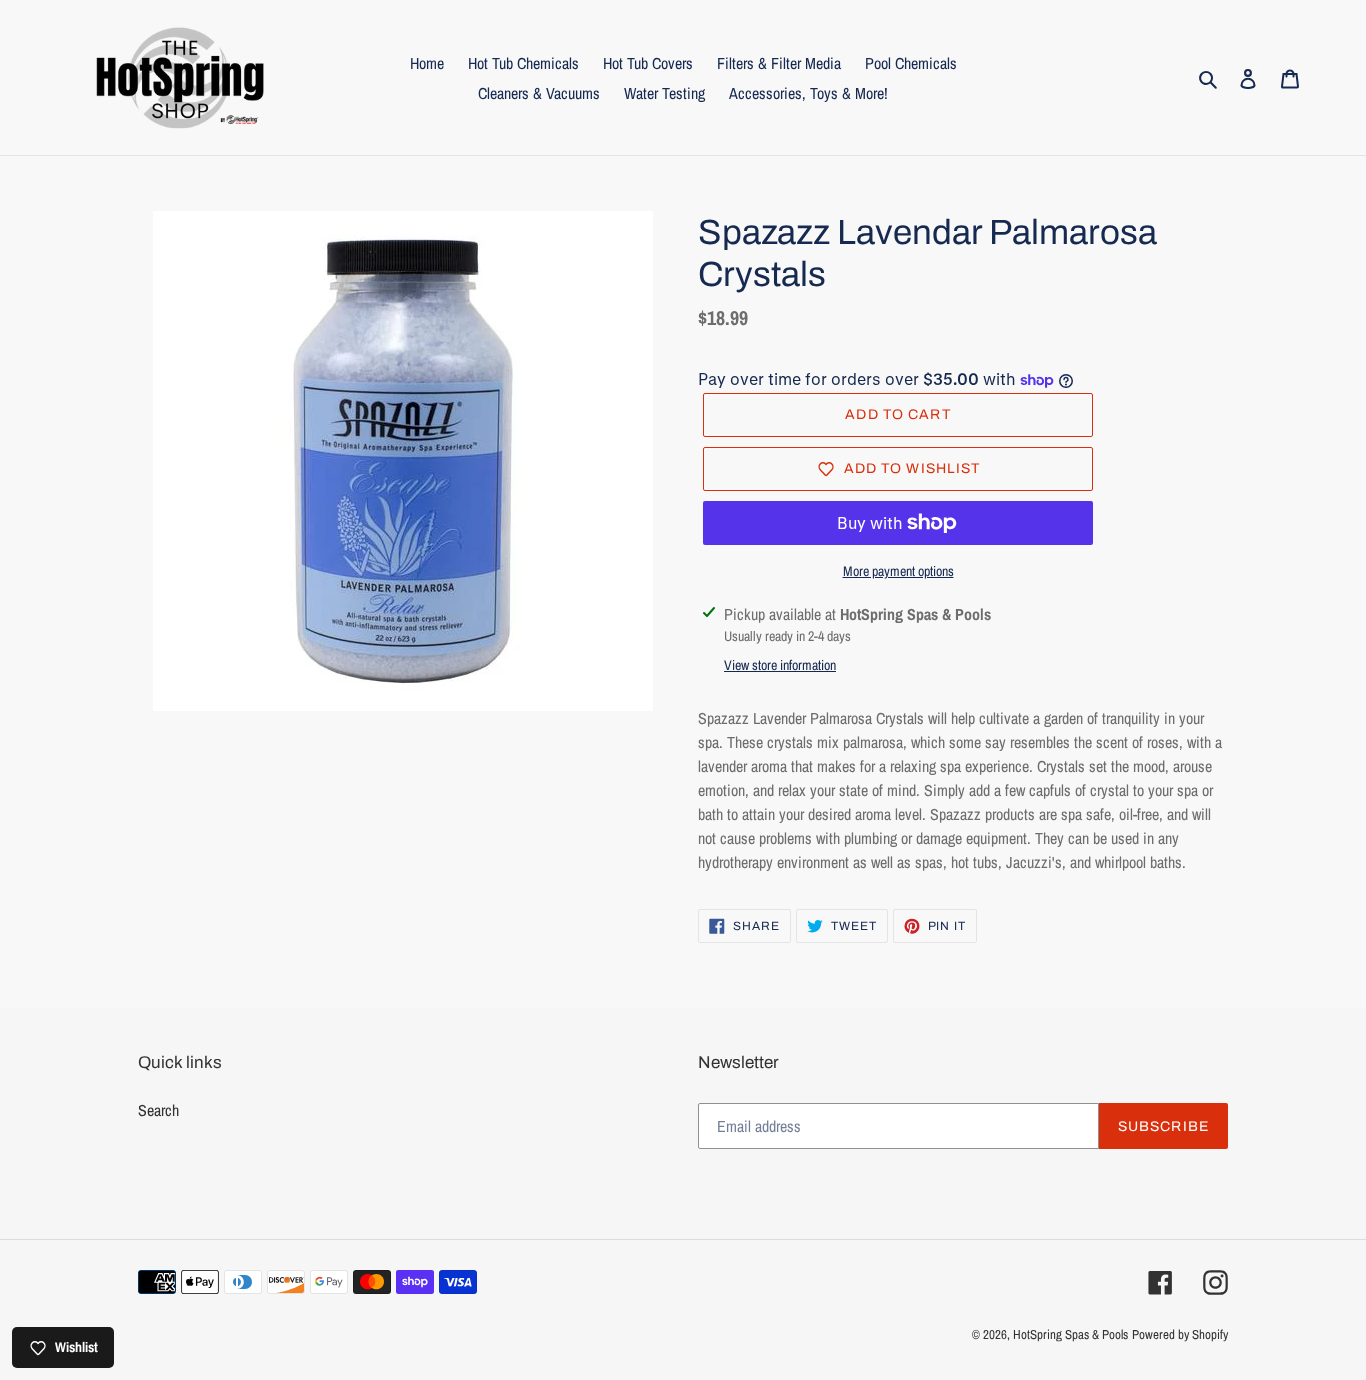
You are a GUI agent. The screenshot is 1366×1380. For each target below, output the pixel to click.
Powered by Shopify (1180, 1334)
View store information (780, 665)
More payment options (898, 571)
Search (158, 1110)
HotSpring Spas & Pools (1070, 1334)
